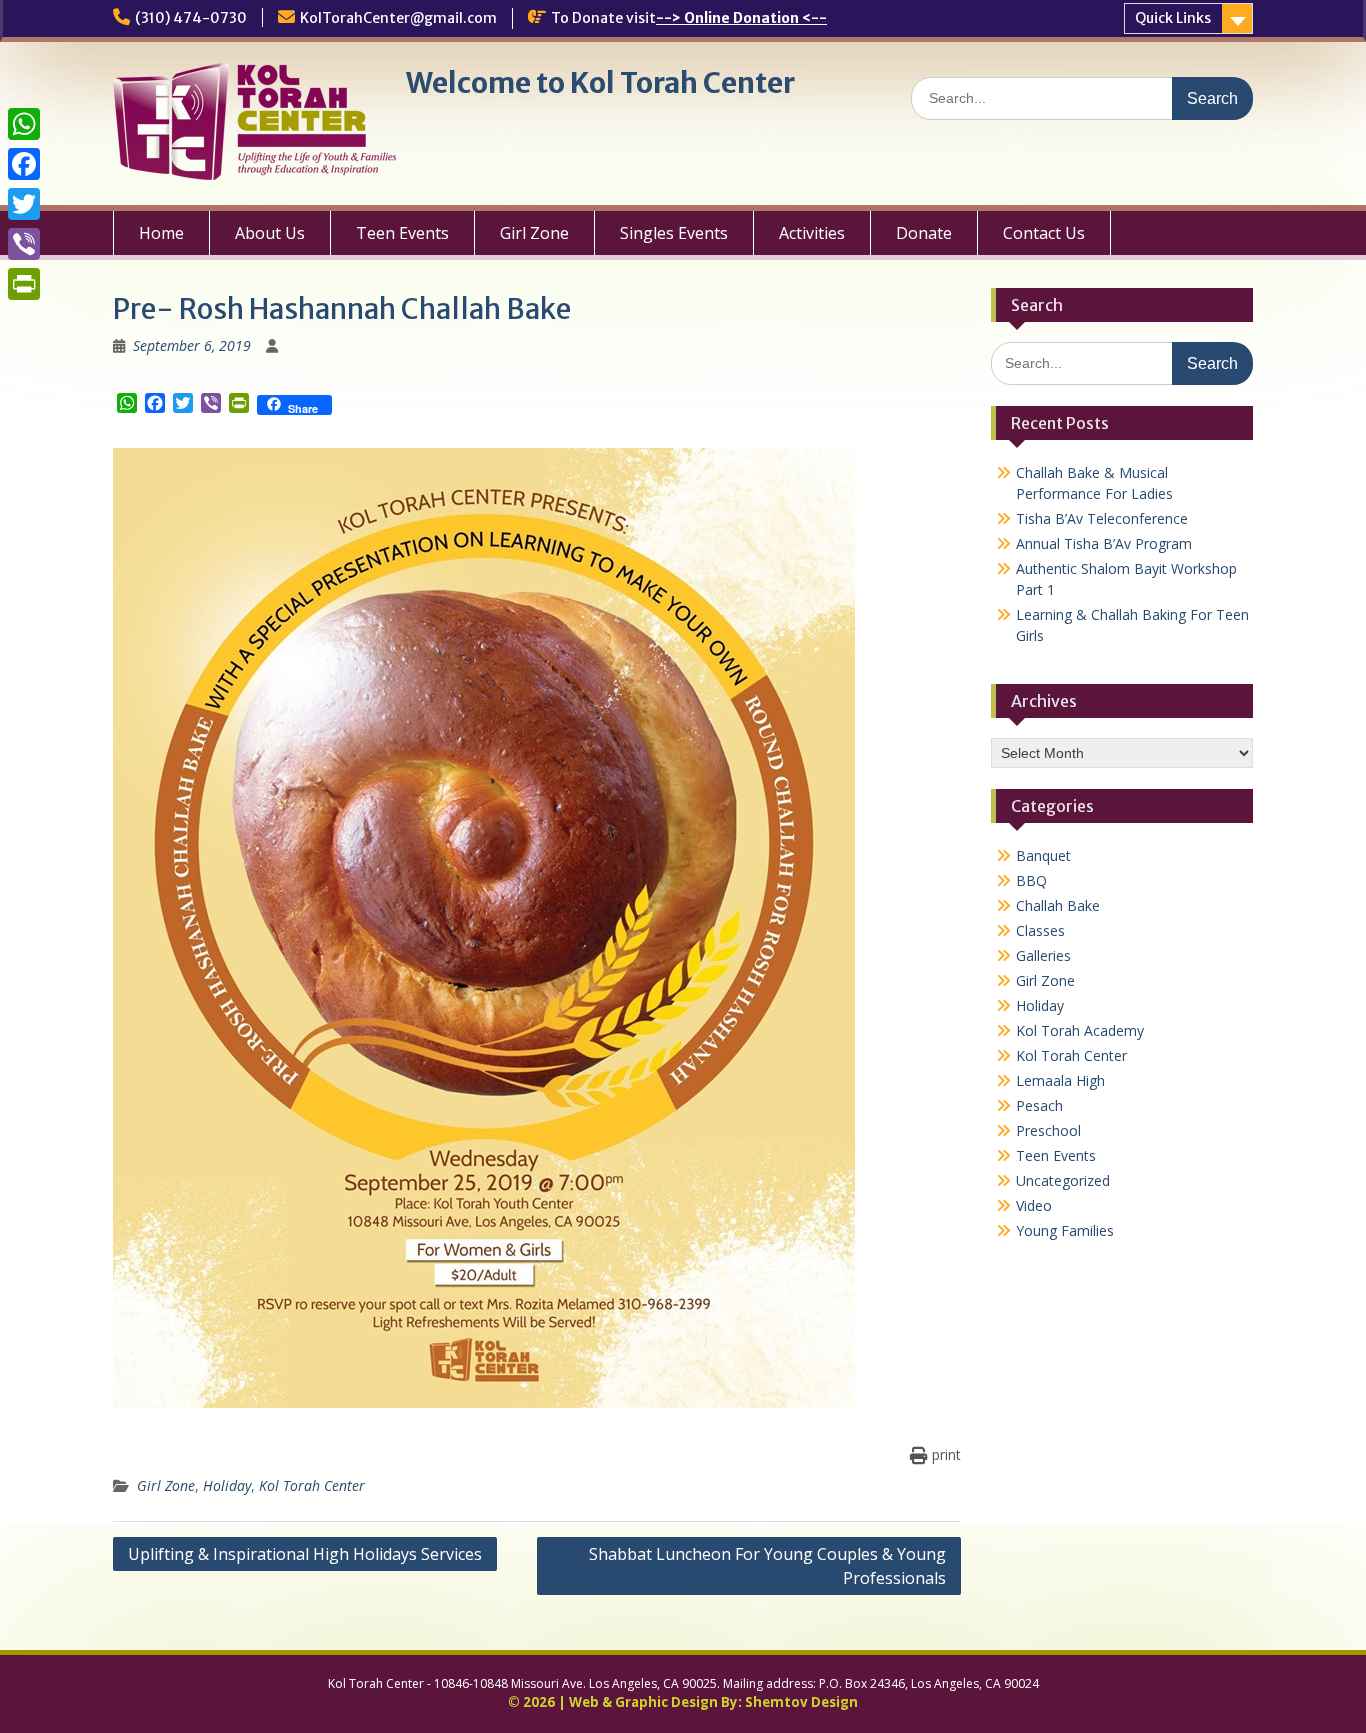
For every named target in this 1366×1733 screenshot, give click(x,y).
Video (1034, 1205)
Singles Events (674, 233)
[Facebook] (24, 164)
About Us (270, 233)
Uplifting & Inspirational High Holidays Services (305, 1554)
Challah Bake (1058, 905)
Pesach (1039, 1105)
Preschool (1048, 1130)
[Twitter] (24, 204)
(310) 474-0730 (191, 18)
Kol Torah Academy (1080, 1030)
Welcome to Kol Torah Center (600, 83)
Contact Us (1044, 233)
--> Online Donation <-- (741, 18)
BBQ (1031, 880)
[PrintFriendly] (24, 284)
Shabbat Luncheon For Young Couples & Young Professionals (767, 1566)
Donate (924, 233)
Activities (812, 233)
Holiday (227, 1485)
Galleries (1043, 955)
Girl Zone (534, 233)
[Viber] (24, 244)
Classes (1040, 930)
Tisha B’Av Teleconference (1102, 518)
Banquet (1043, 855)
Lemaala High (1060, 1080)
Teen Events (402, 233)
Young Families (1065, 1230)
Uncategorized (1063, 1180)
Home (161, 233)
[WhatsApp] (24, 124)
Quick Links (1173, 18)
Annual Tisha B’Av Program (1104, 543)
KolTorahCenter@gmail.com (398, 18)
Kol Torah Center (312, 1485)
